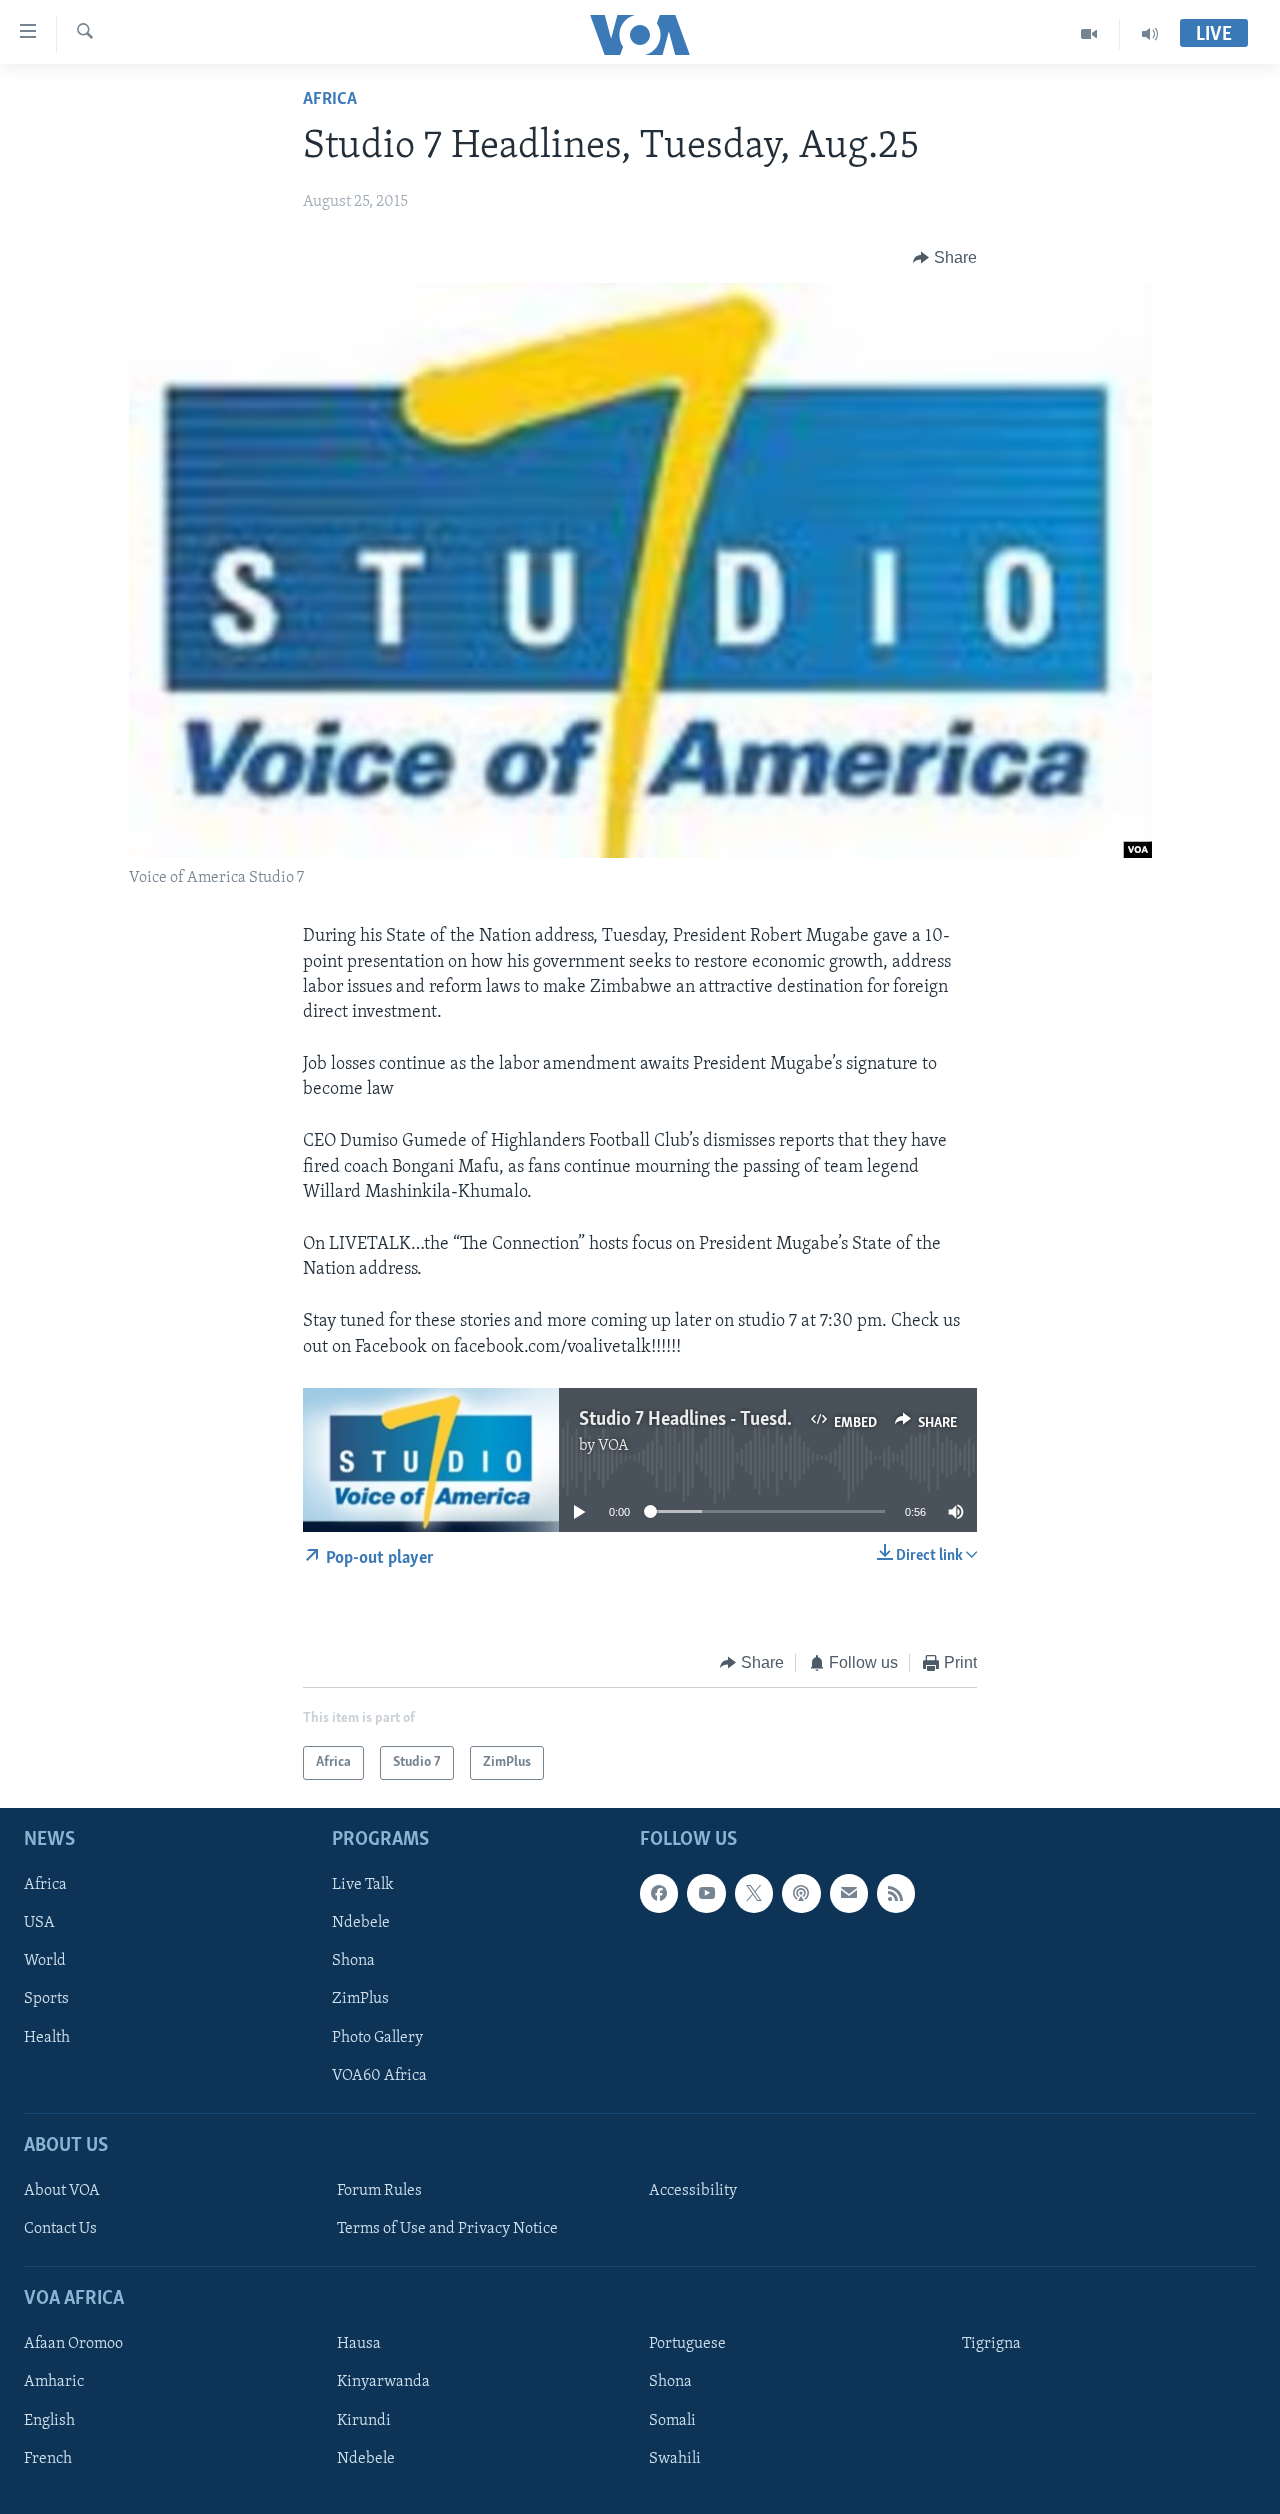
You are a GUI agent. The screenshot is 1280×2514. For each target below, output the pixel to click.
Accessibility (693, 2191)
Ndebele (361, 1924)
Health (47, 2038)
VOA (613, 1446)
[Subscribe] (849, 1894)
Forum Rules (379, 2191)
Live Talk (363, 1886)
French (48, 2459)
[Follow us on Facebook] (659, 1894)
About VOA (62, 2191)
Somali (672, 2421)
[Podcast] (801, 1894)
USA (39, 1924)
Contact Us (60, 2229)
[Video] (1089, 34)
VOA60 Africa (379, 2076)
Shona (353, 1962)
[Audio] (1150, 34)
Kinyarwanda (383, 2383)
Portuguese (687, 2345)
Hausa (359, 2345)
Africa (330, 100)
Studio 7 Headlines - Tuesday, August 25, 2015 (759, 1420)
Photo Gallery (377, 2038)
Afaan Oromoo (73, 2345)
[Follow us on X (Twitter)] (754, 1894)
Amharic (54, 2383)
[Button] (945, 258)
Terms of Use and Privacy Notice (447, 2229)
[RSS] (896, 1894)
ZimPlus (360, 2000)
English (49, 2421)
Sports (46, 2000)
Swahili (675, 2459)
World (45, 1962)
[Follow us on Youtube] (706, 1894)
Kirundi (364, 2421)
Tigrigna (991, 2345)
